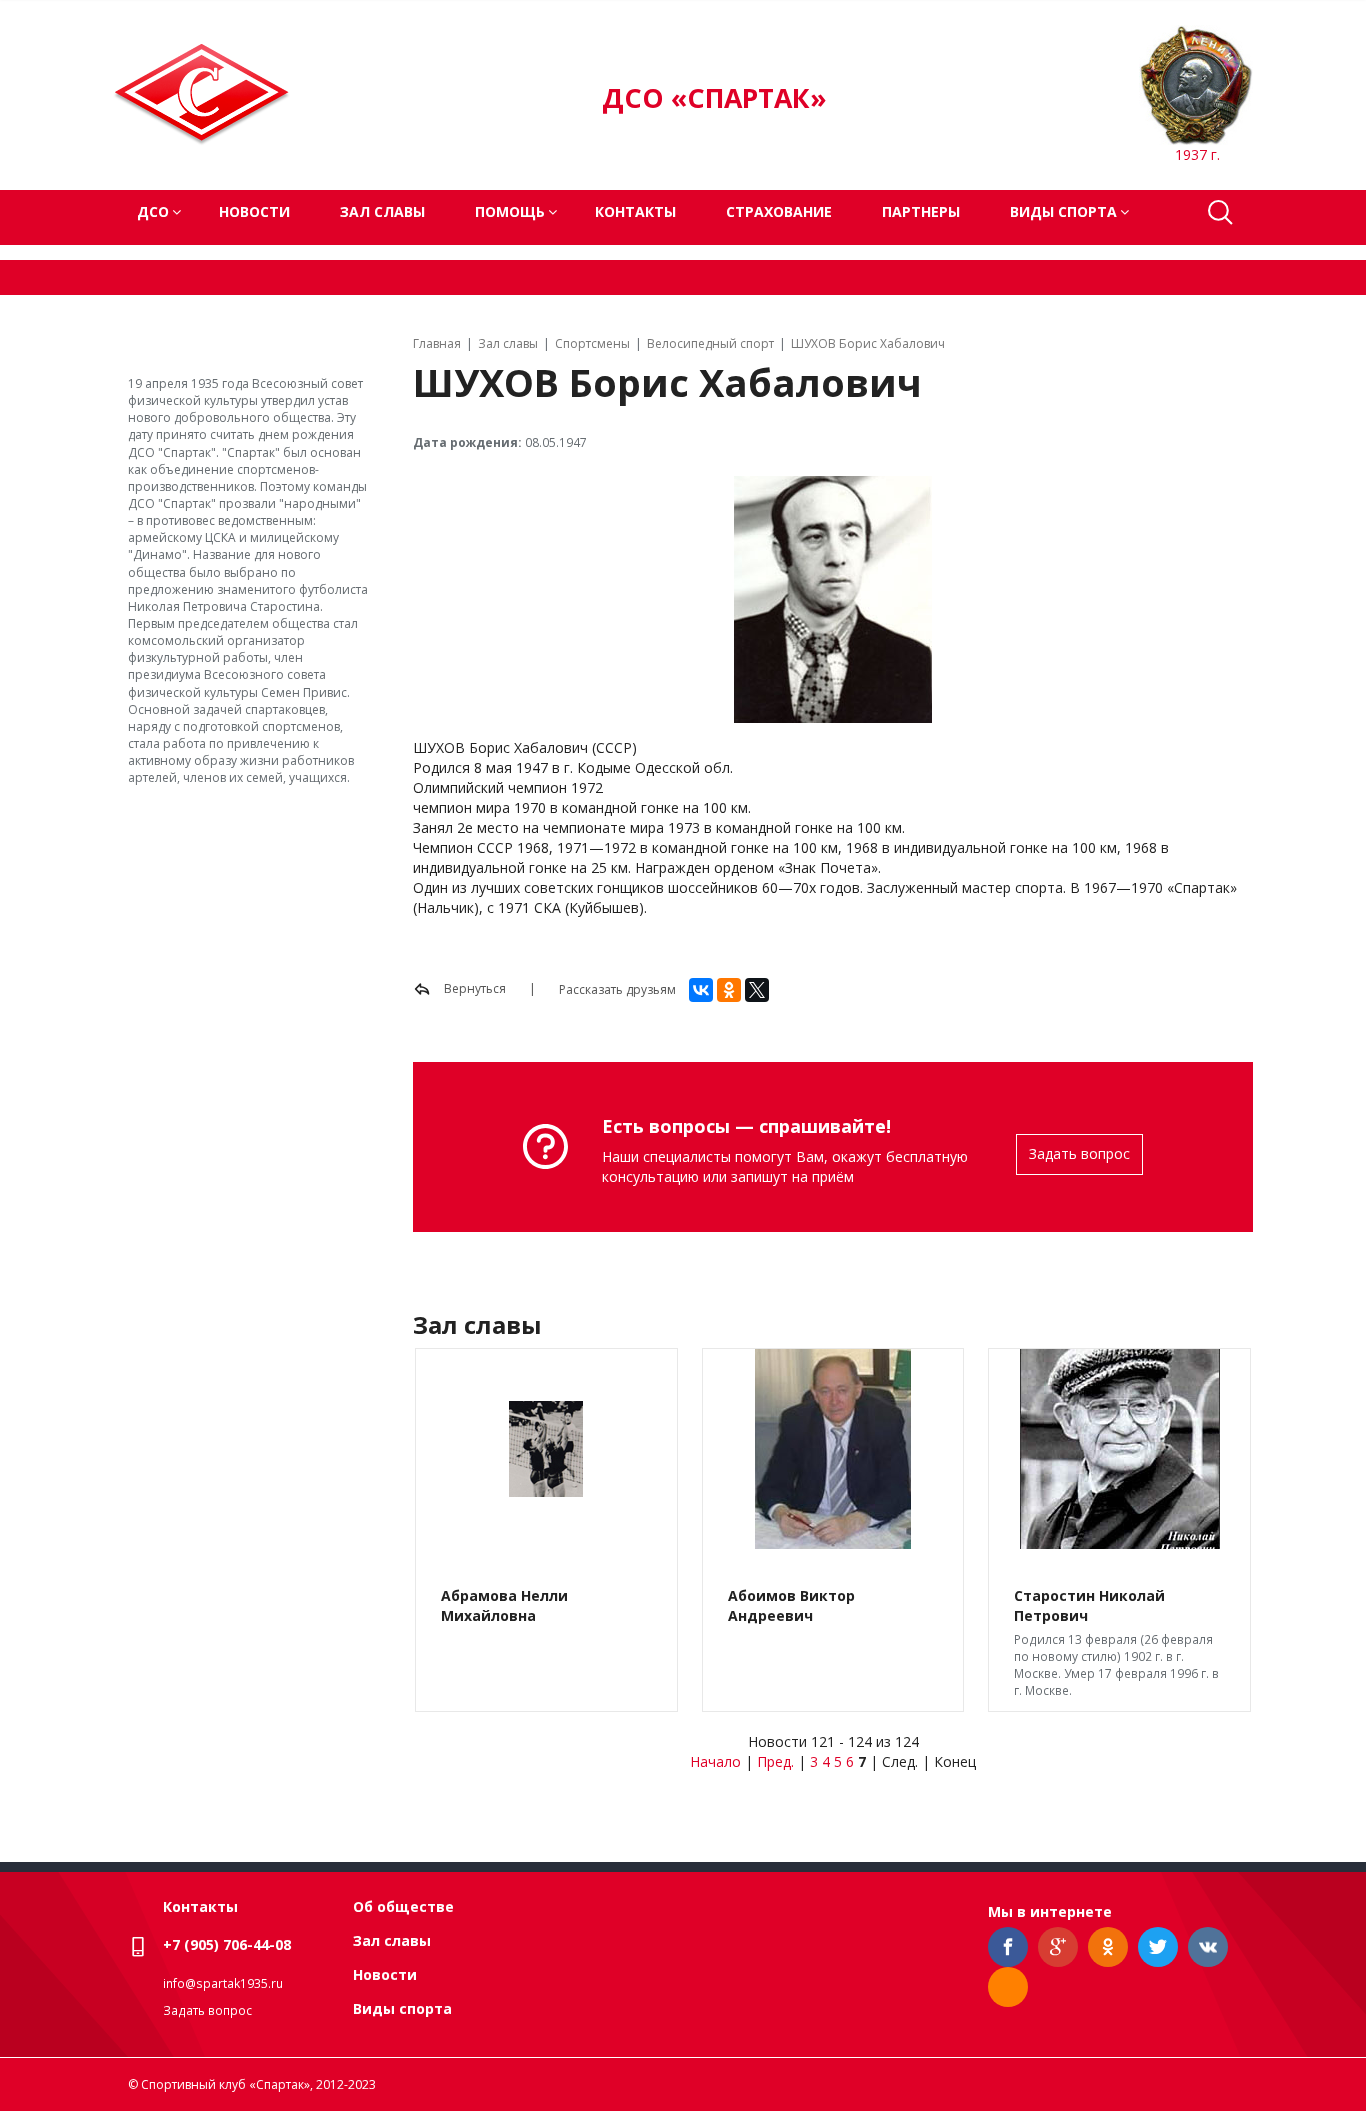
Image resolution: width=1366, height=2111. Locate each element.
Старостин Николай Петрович (1089, 1605)
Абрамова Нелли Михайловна (504, 1605)
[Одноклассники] (729, 990)
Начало (715, 1761)
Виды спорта (402, 2008)
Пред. (775, 1761)
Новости (254, 211)
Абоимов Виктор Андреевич (791, 1605)
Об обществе (403, 1906)
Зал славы (382, 211)
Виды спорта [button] (1063, 211)
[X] (757, 990)
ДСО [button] (153, 211)
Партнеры (921, 211)
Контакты (635, 211)
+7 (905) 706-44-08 (227, 1944)
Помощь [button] (510, 211)
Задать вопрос (1079, 1153)
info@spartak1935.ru (223, 1983)
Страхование (779, 211)
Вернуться (473, 988)
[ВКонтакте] (701, 990)
